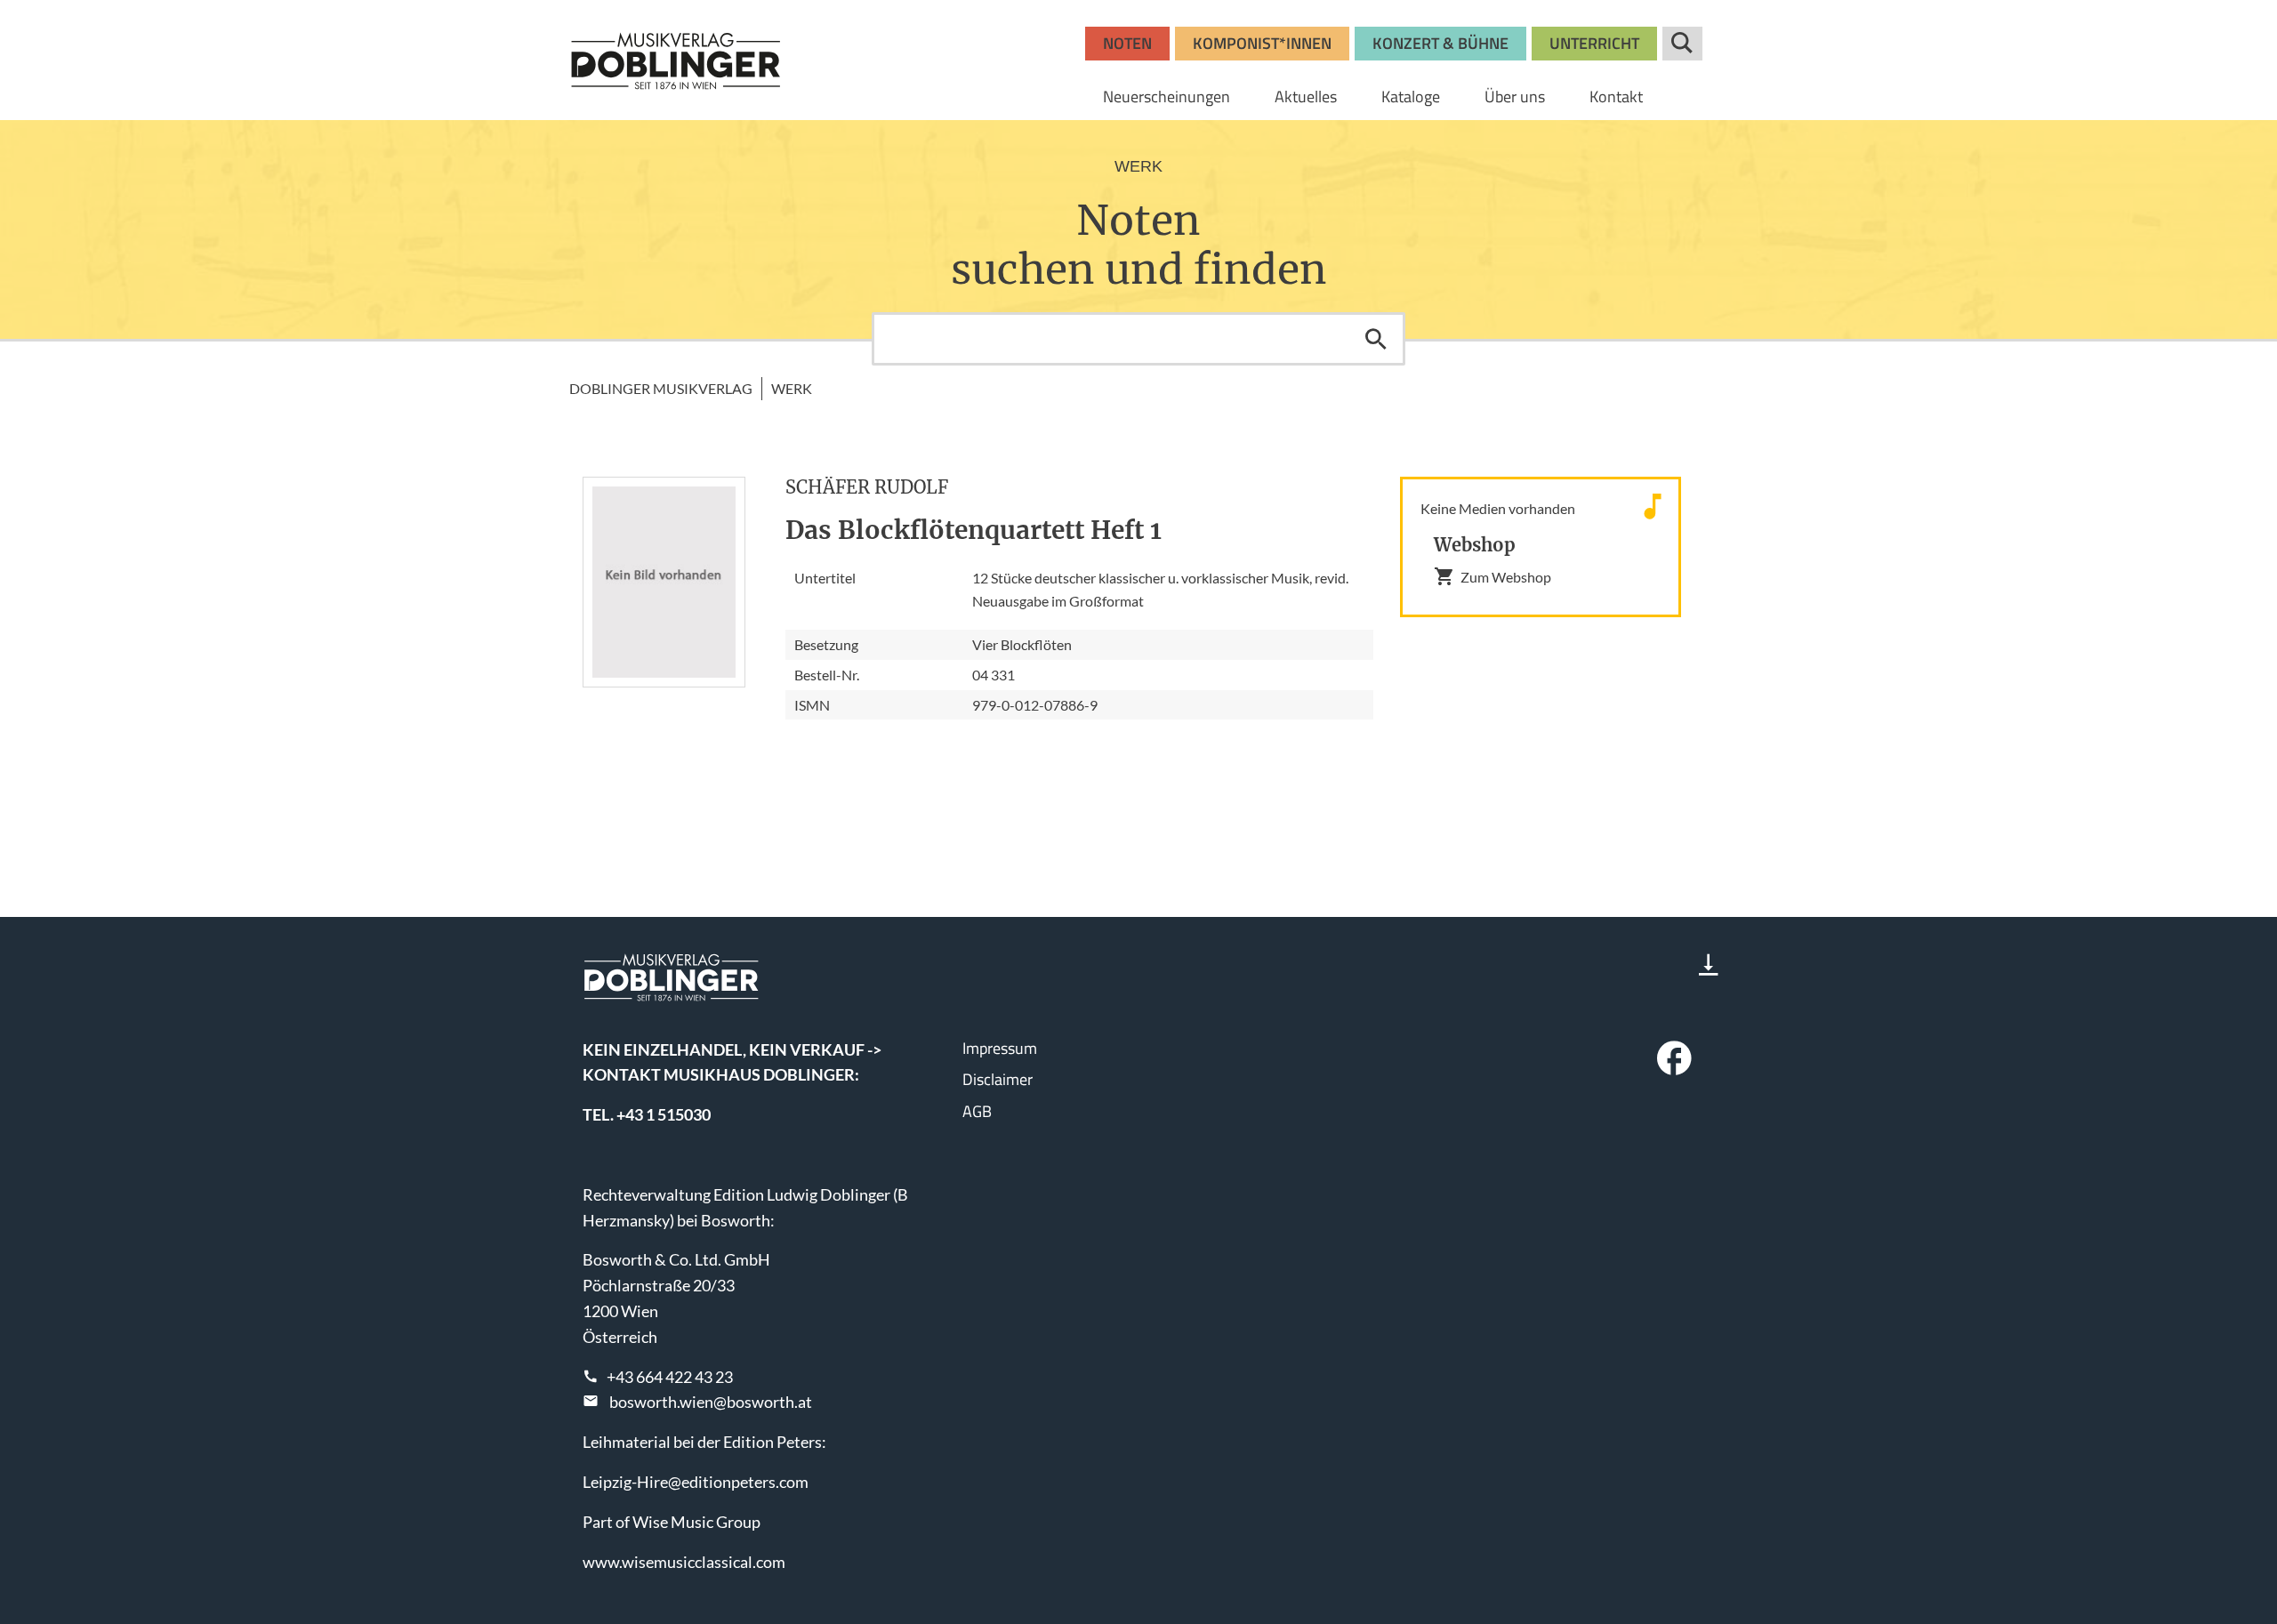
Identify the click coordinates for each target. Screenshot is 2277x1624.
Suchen (1376, 339)
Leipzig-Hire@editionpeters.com (696, 1482)
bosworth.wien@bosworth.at (711, 1402)
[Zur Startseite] (676, 60)
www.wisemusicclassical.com (684, 1562)
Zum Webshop (1506, 577)
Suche (1682, 44)
